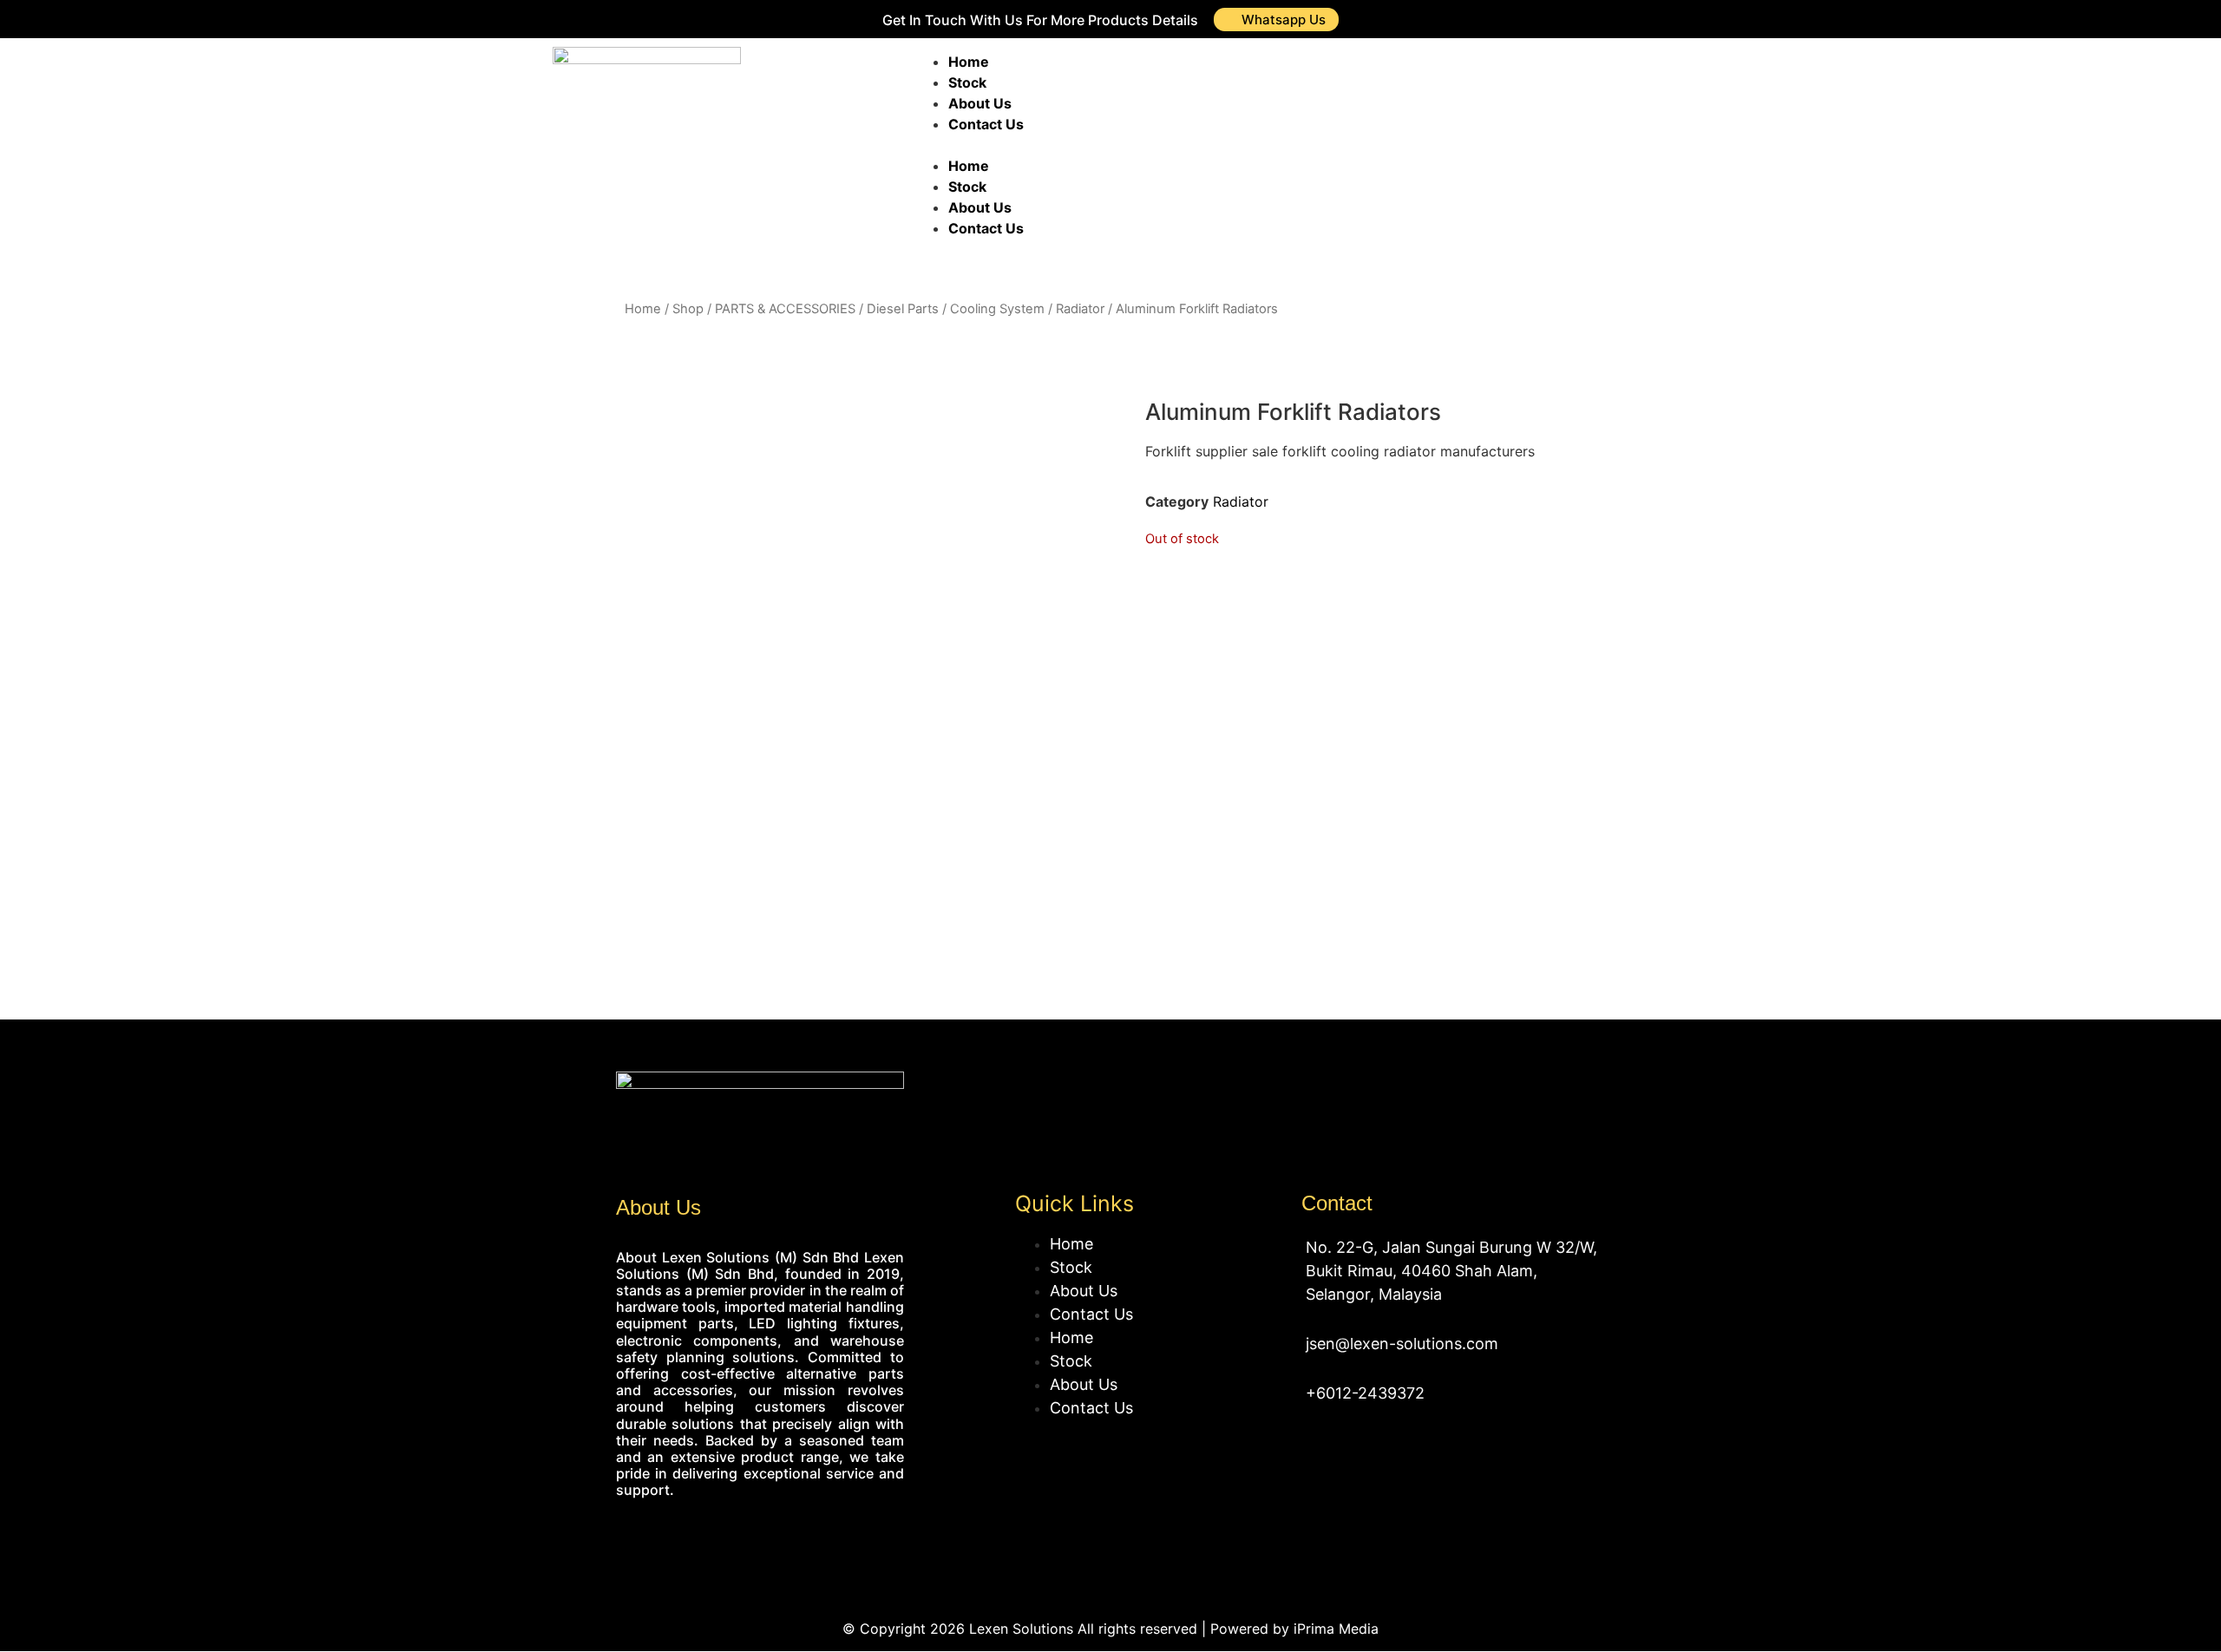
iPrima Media (1336, 1629)
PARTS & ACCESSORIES (785, 309)
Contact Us (986, 124)
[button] (1161, 145)
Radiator (1080, 309)
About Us (980, 103)
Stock (967, 82)
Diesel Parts (903, 309)
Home (969, 62)
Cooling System (997, 309)
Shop (688, 309)
